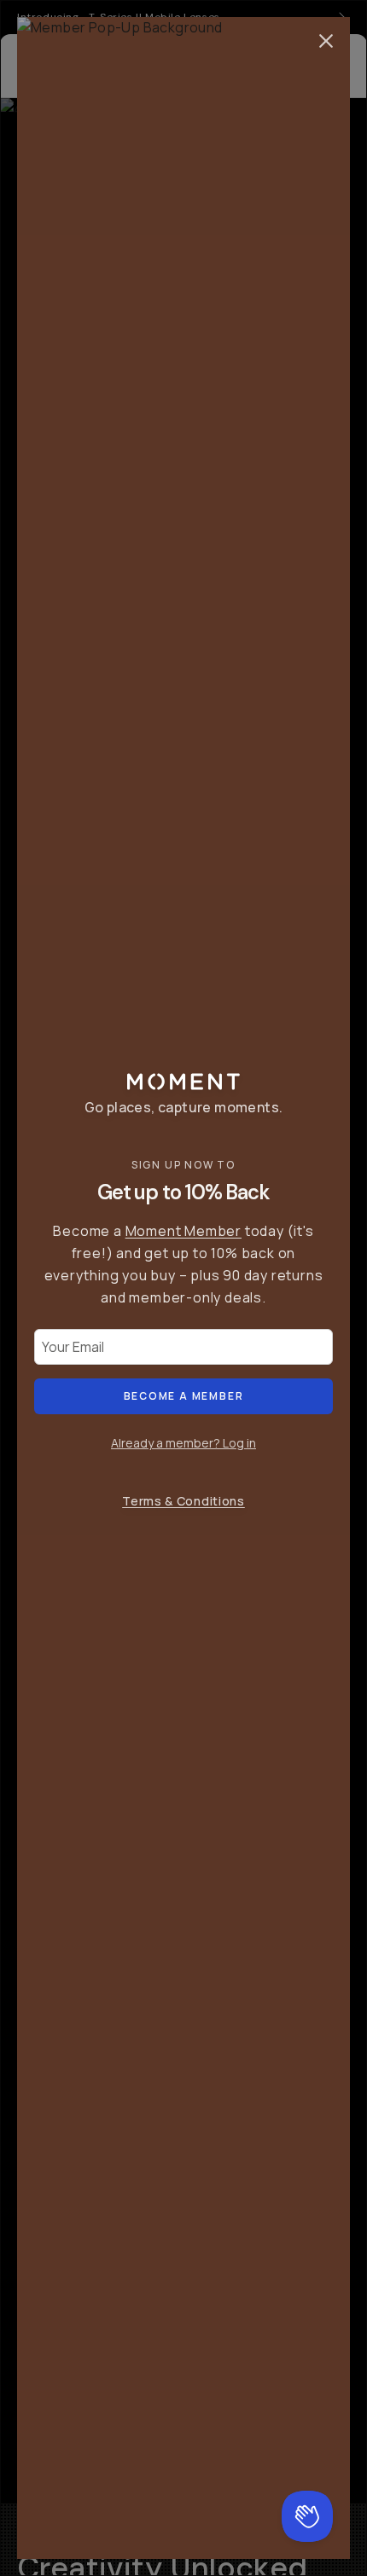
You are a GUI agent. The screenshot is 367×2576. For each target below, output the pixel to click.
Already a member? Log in (183, 1443)
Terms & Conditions (183, 1501)
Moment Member (183, 1231)
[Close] (326, 41)
